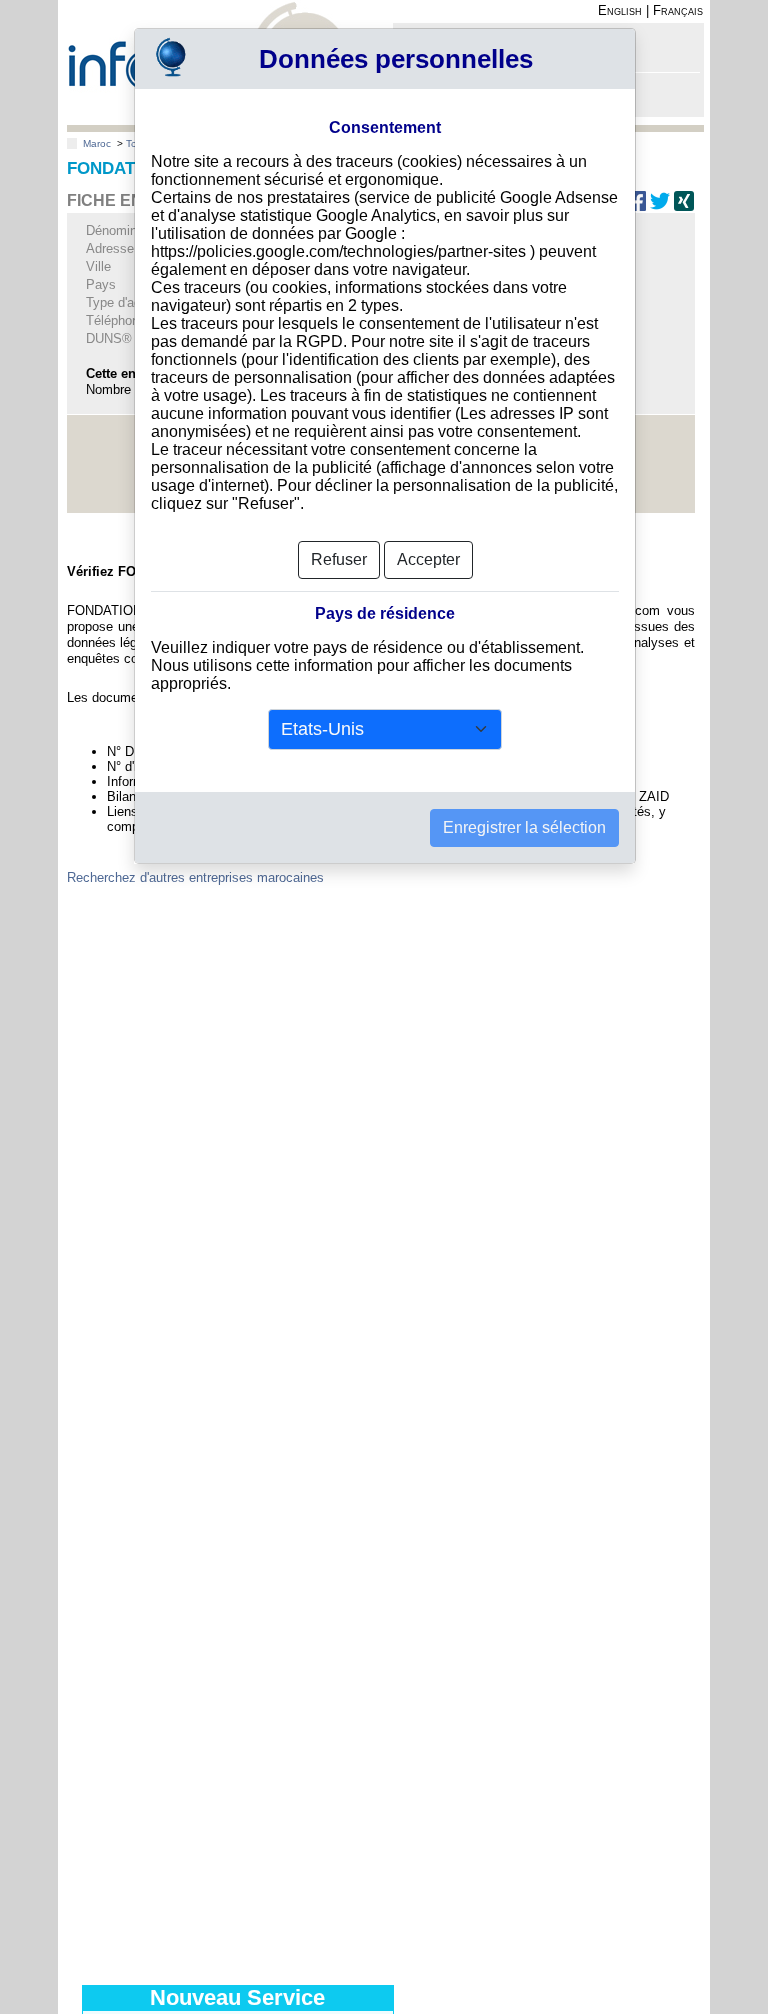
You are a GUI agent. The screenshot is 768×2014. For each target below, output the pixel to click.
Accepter (428, 559)
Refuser (339, 559)
